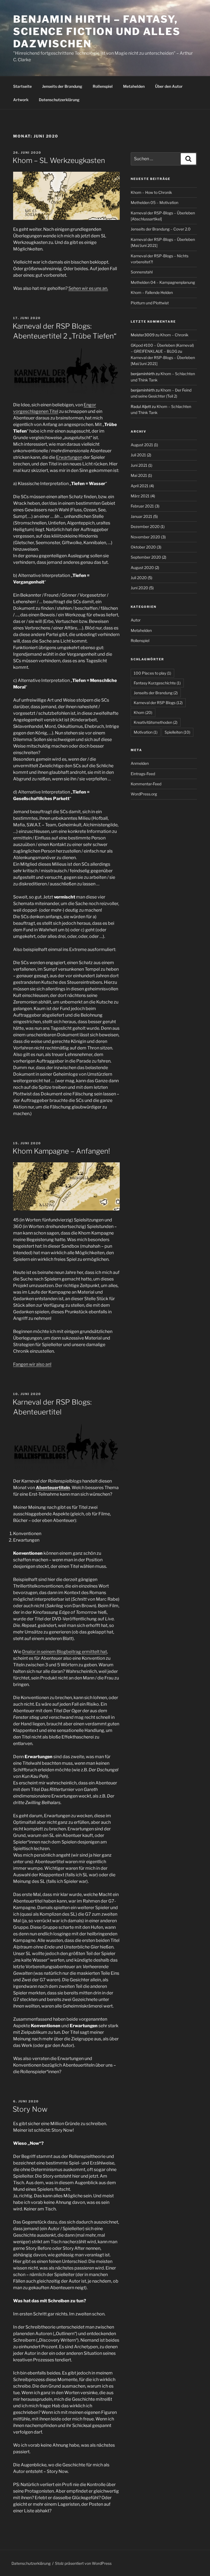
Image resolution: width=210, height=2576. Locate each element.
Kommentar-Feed (146, 784)
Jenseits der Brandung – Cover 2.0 (161, 229)
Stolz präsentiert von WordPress (83, 2563)
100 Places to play (152, 673)
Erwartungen (69, 457)
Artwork (21, 100)
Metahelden (134, 86)
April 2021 (140, 486)
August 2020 (142, 568)
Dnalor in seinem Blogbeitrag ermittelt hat (65, 1652)
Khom (143, 712)
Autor (136, 620)
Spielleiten (177, 732)
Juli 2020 (139, 578)
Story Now (30, 2109)
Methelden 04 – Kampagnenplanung (163, 282)
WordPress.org (144, 794)
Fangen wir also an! (32, 1364)
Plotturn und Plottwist (150, 303)
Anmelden (140, 763)
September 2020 (146, 557)
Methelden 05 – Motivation (154, 202)
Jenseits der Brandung (62, 86)
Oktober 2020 (143, 547)
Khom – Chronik (174, 335)
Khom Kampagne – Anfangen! (61, 1151)
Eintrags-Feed (143, 774)
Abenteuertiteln (53, 1488)
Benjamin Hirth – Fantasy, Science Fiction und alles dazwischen (97, 31)
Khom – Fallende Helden (152, 292)
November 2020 (145, 537)
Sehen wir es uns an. (88, 288)
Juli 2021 (138, 455)
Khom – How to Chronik (151, 192)
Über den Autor (169, 86)
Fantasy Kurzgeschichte (157, 683)
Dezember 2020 (145, 526)
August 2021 (142, 445)
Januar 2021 (142, 516)
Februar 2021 (142, 506)
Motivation (146, 732)
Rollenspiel (103, 86)
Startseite (22, 86)
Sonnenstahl (142, 272)
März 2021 (140, 496)
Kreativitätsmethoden (156, 722)
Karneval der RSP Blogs (158, 703)
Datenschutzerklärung (59, 100)
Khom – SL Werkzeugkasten (59, 160)
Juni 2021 (139, 465)
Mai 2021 (139, 475)
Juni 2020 (139, 588)
